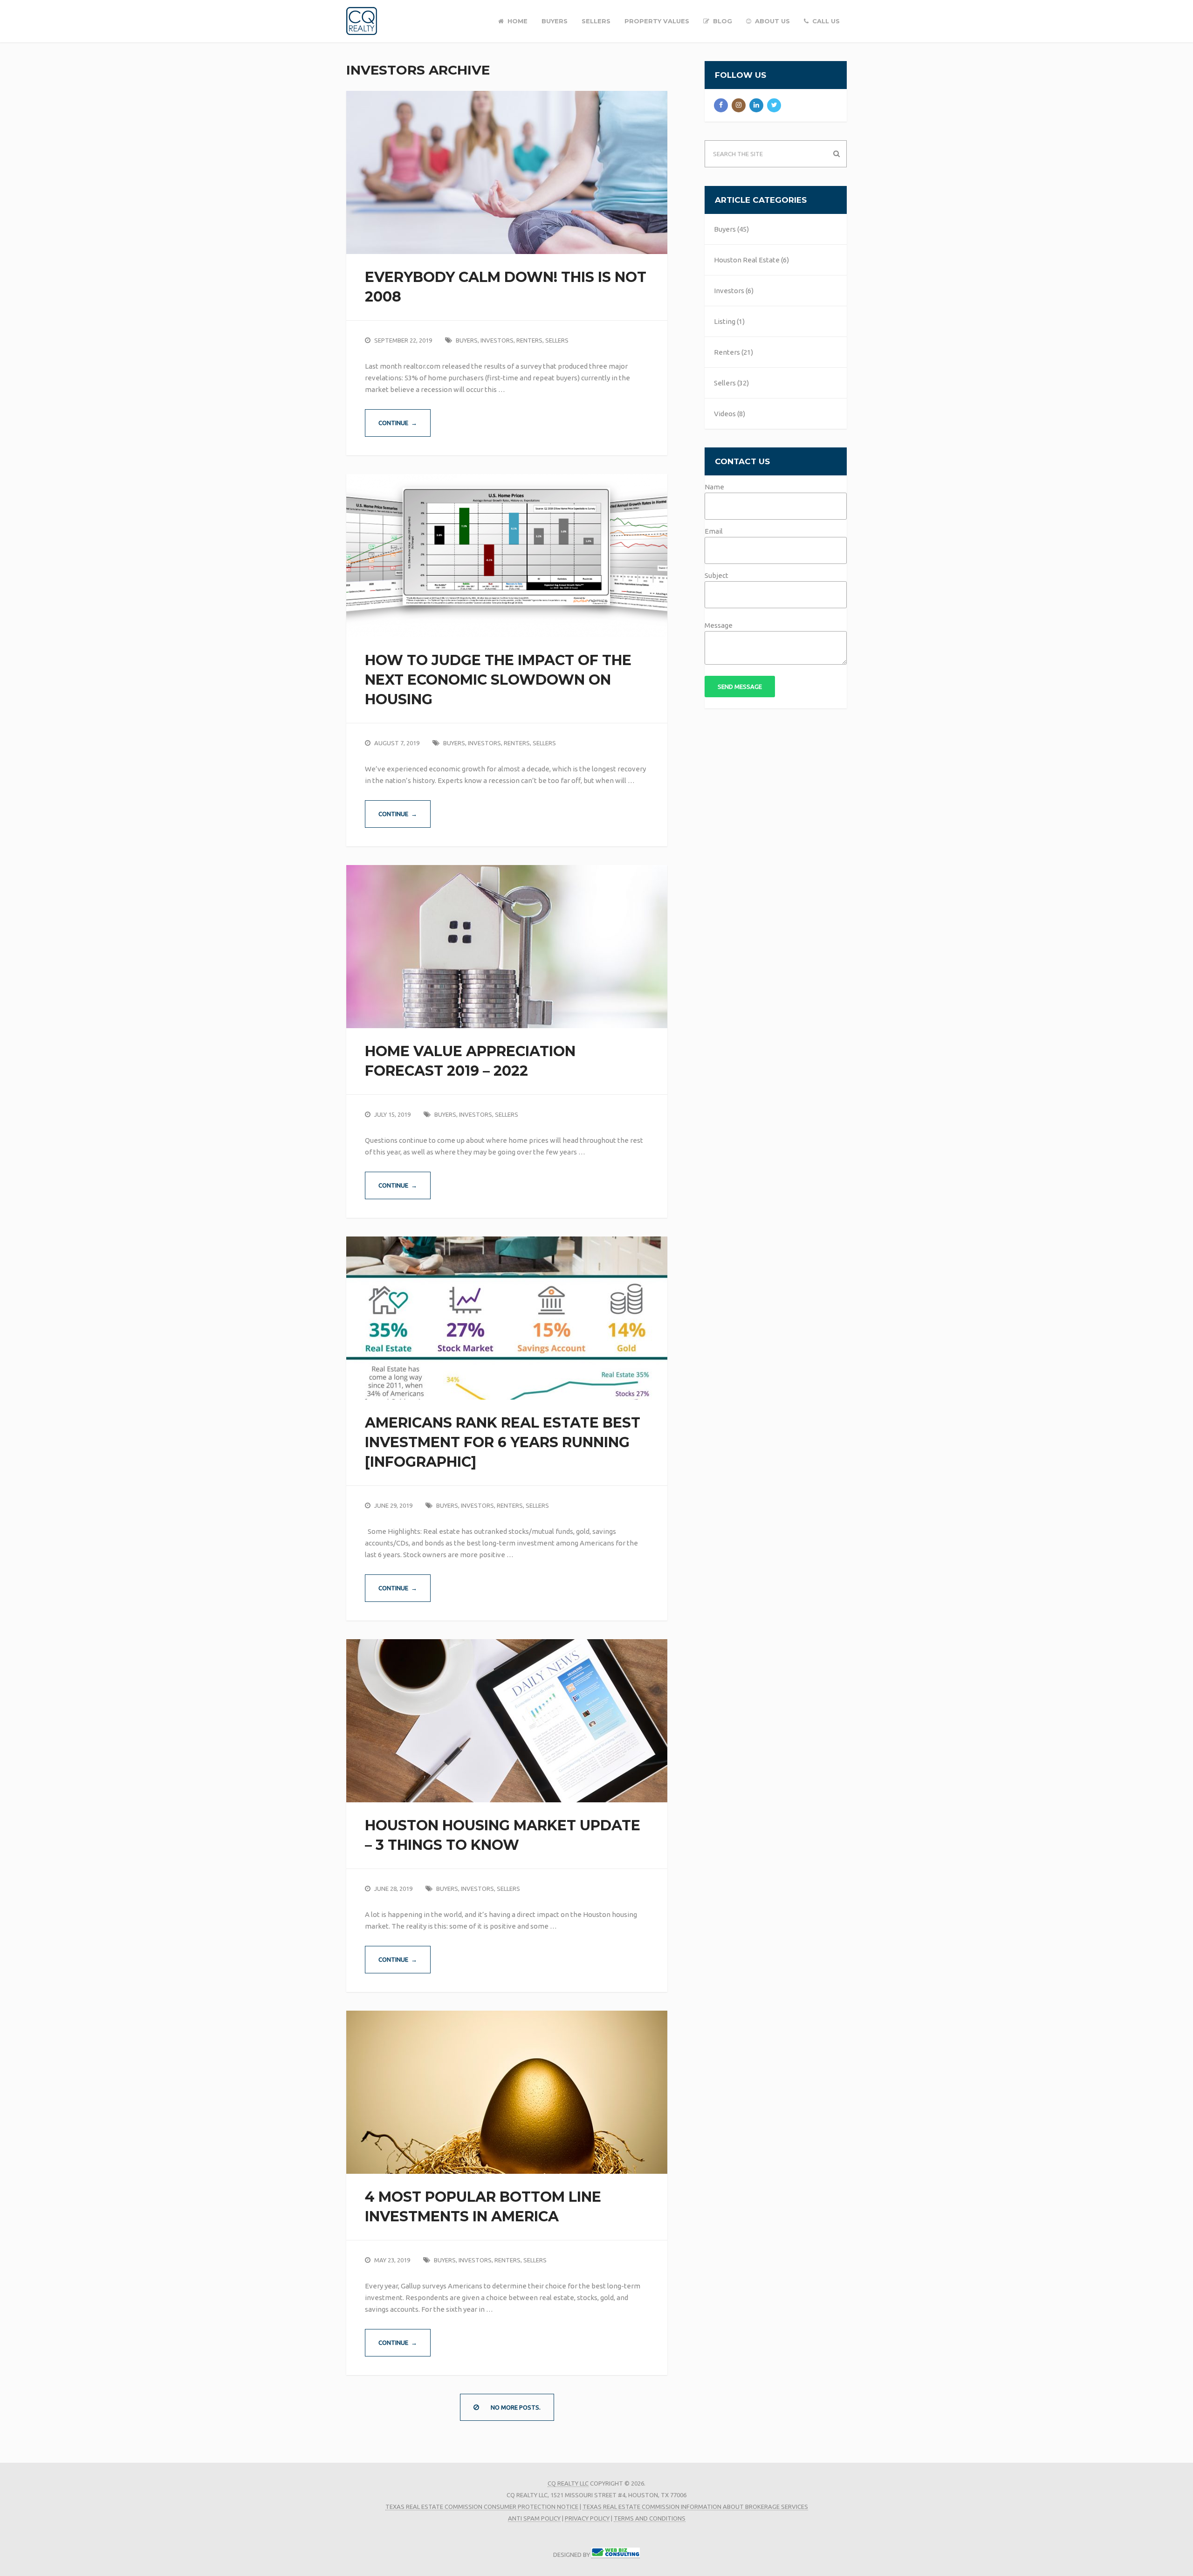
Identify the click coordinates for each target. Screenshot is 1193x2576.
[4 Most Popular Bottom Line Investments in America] (507, 2092)
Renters (529, 340)
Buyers (467, 340)
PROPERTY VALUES (657, 21)
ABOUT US (771, 21)
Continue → (398, 423)
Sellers (557, 340)
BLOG (722, 21)
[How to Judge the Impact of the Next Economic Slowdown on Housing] (507, 556)
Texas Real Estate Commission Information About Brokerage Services (695, 2507)
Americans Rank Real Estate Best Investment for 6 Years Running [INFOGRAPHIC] (503, 1442)
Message (719, 625)
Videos (725, 414)
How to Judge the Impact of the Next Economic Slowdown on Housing (498, 680)
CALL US (825, 21)
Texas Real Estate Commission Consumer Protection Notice (482, 2507)
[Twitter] (774, 105)
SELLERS (596, 21)
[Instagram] (739, 105)
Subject (716, 575)
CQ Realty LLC (568, 2483)
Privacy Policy (587, 2518)
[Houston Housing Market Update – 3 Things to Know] (507, 1721)
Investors (497, 340)
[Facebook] (721, 105)
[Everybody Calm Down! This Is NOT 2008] (507, 172)
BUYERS (555, 21)
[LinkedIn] (756, 105)
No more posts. (516, 2407)
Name (714, 487)
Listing (725, 321)
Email (714, 531)
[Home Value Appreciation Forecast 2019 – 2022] (507, 947)
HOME (517, 21)
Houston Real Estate (747, 260)
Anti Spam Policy (534, 2518)
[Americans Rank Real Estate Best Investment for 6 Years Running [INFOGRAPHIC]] (507, 1318)
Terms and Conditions (650, 2518)
